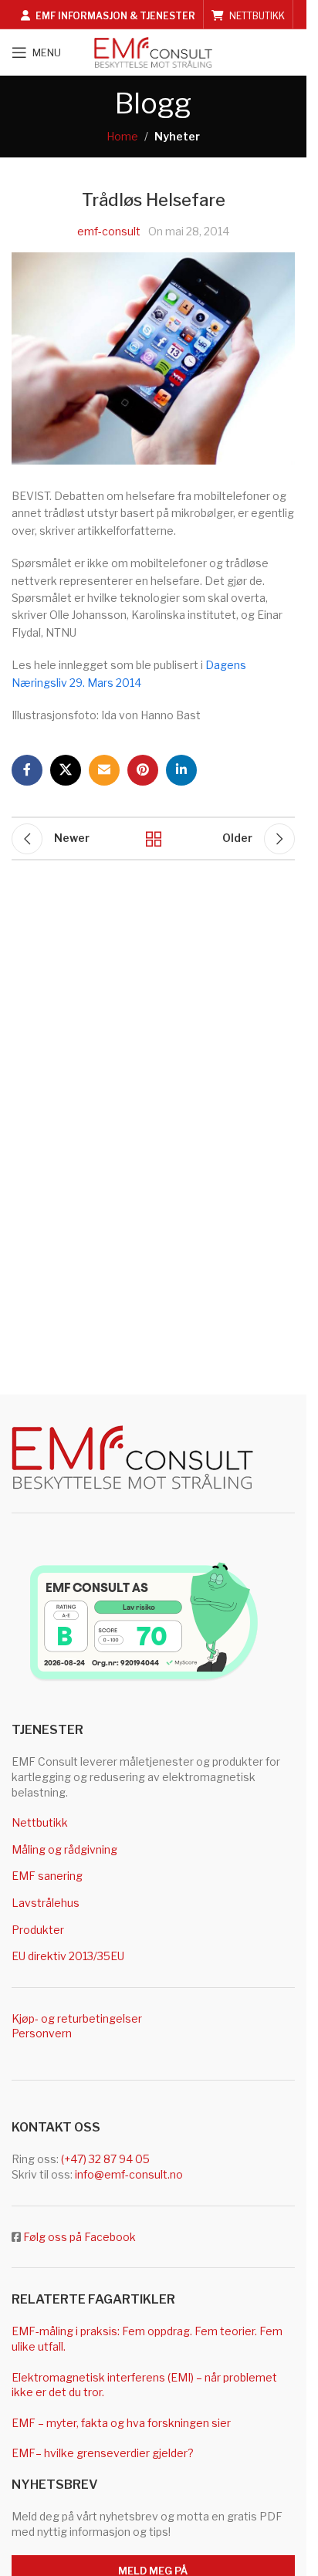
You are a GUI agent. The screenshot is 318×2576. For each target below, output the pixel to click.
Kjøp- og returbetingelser (77, 2018)
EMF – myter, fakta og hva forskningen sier (121, 2423)
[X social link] (66, 770)
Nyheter (177, 136)
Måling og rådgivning (64, 1849)
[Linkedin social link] (181, 770)
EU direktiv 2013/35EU (68, 1956)
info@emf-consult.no (129, 2174)
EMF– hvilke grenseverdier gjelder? (103, 2453)
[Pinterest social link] (143, 770)
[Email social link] (104, 770)
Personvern (42, 2033)
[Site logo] (153, 51)
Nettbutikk (40, 1822)
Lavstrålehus (46, 1903)
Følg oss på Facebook (79, 2237)
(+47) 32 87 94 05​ (105, 2159)
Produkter (38, 1930)
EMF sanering (47, 1876)
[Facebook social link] (27, 770)
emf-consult (109, 231)
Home (122, 136)
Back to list (153, 839)
